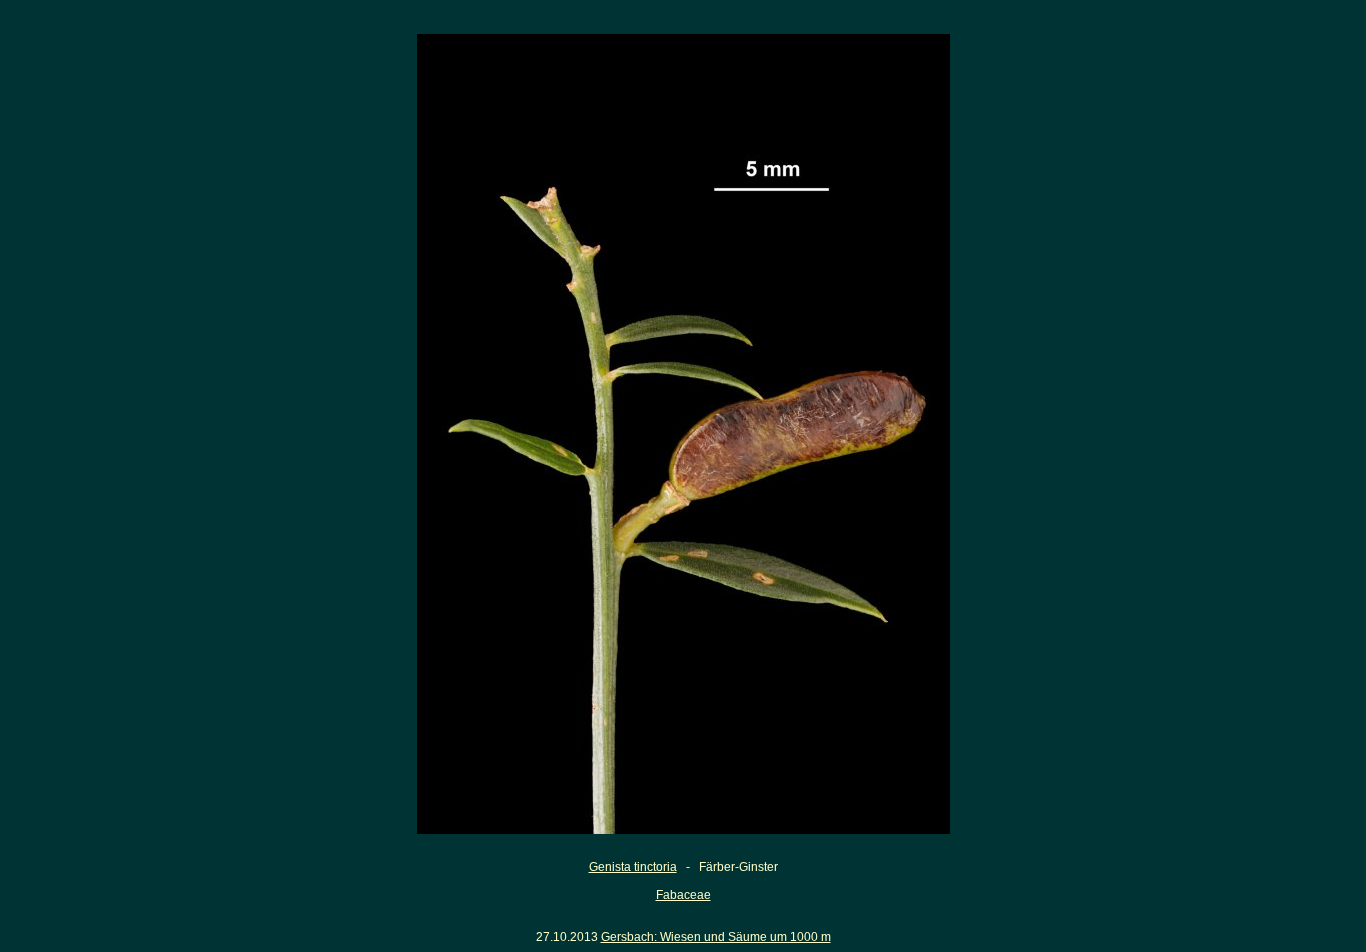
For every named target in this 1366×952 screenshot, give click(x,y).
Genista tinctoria (633, 867)
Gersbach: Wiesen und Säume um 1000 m (716, 937)
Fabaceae (683, 895)
